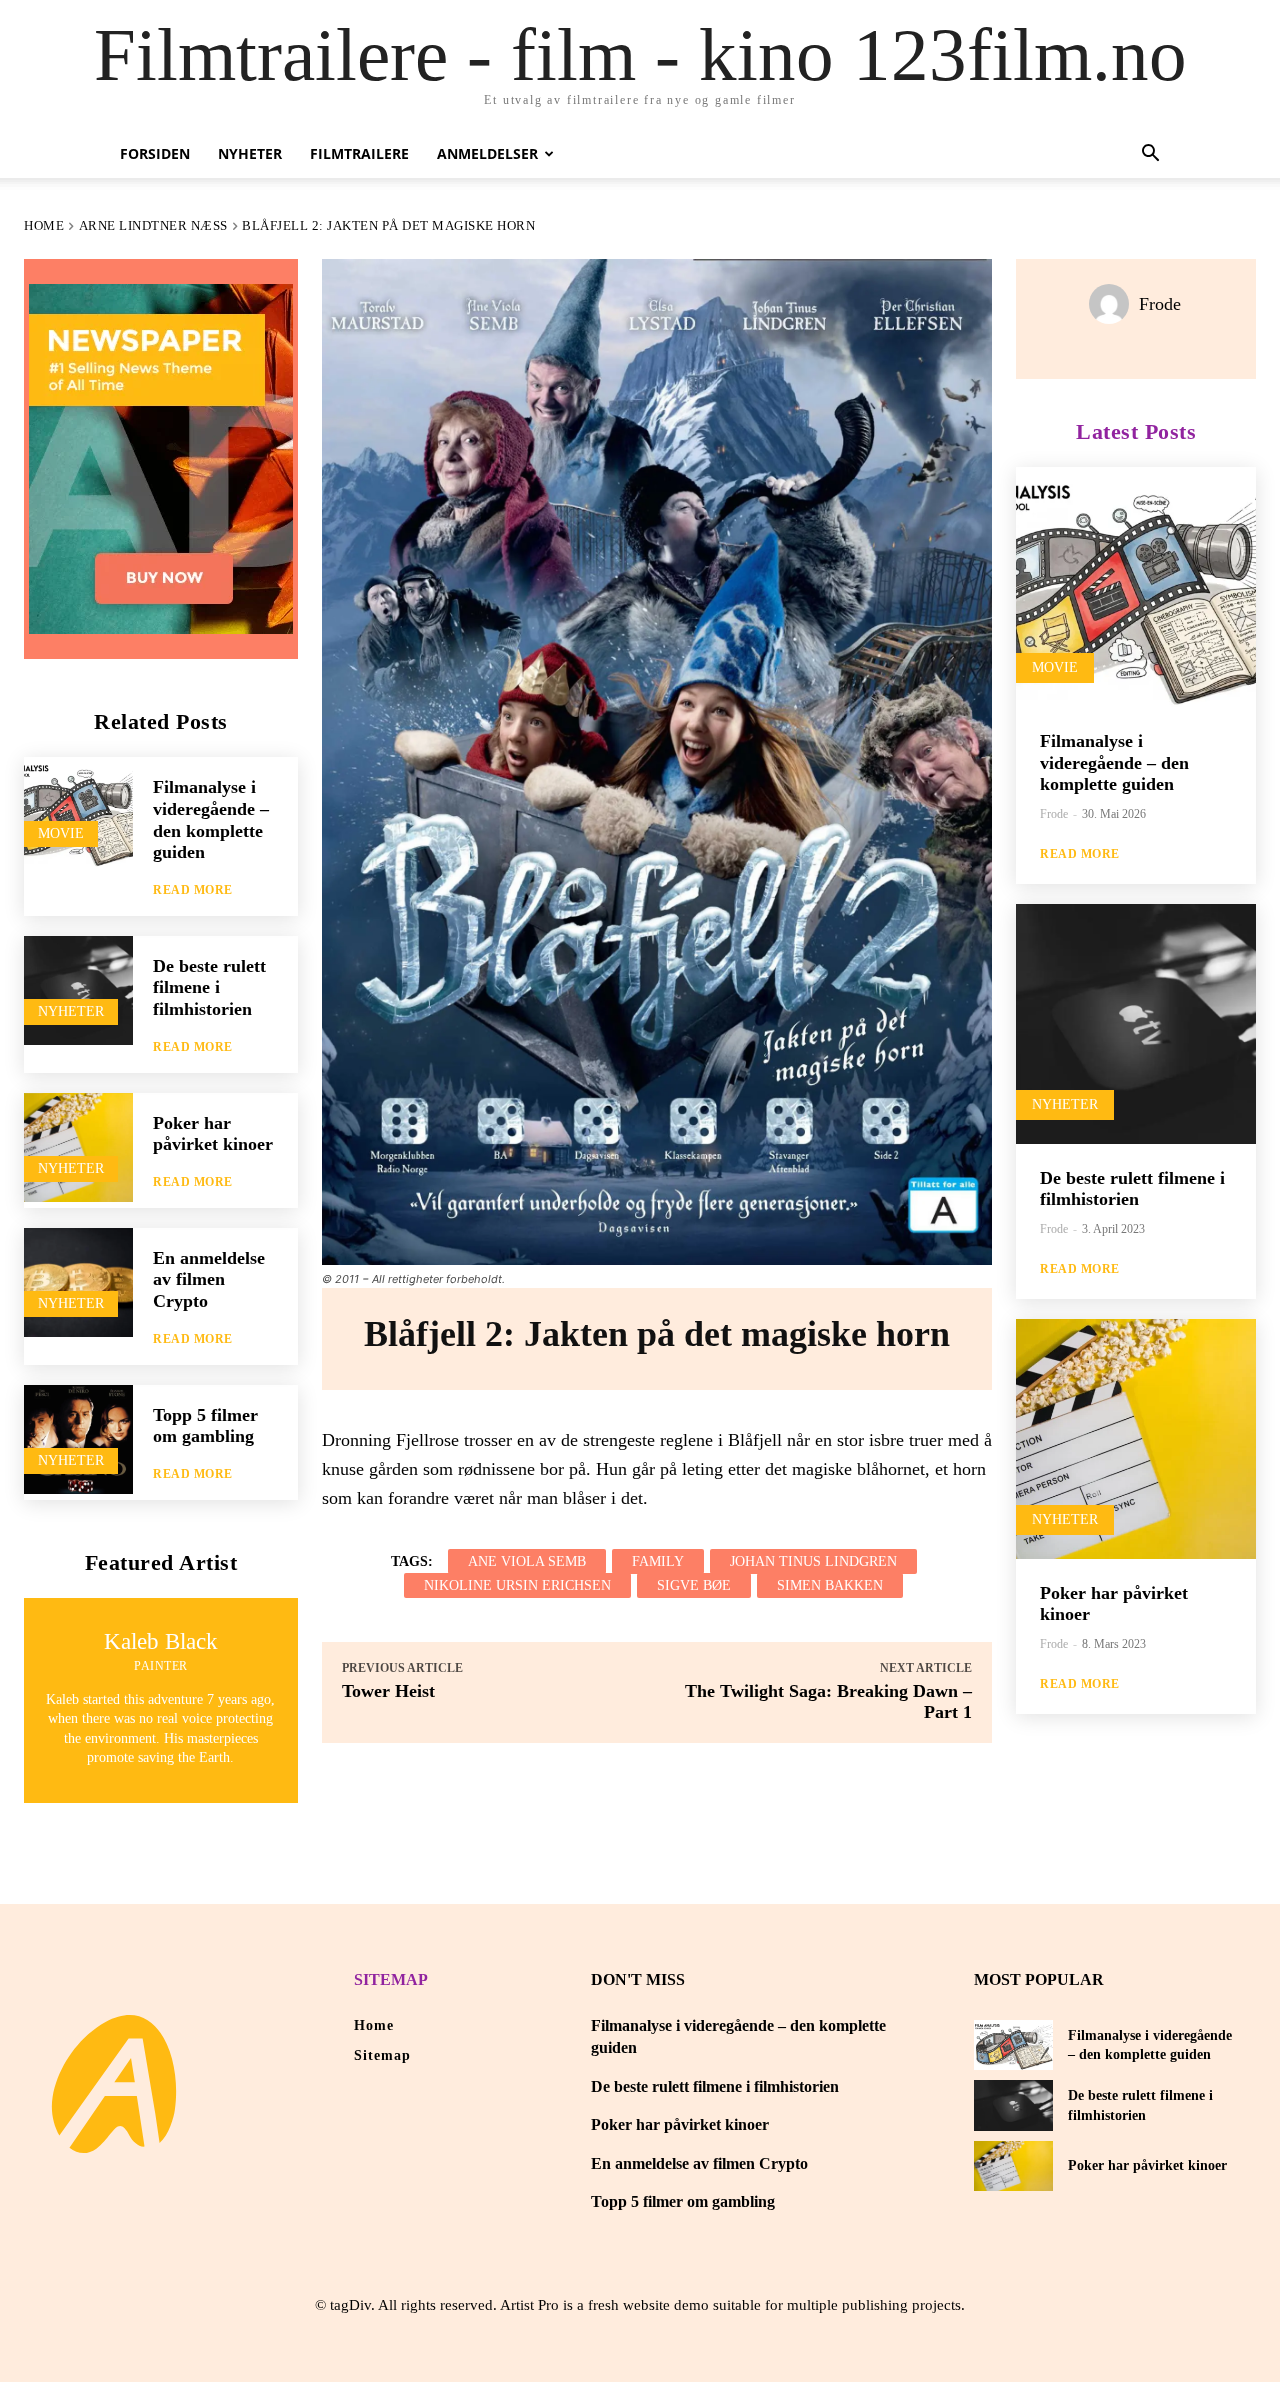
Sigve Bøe (694, 1585)
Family (658, 1561)
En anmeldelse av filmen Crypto (209, 1279)
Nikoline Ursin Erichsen (517, 1585)
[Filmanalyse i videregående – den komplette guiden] (78, 811)
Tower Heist (388, 1691)
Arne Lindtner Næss (153, 225)
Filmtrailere (359, 153)
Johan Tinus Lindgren (813, 1561)
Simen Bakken (830, 1585)
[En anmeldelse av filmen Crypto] (78, 1282)
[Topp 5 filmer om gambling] (78, 1439)
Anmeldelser (487, 153)
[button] (1150, 155)
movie (61, 833)
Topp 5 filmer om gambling (205, 1426)
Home (44, 225)
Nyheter (250, 153)
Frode (1160, 304)
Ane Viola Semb (527, 1561)
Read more (193, 890)
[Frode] (1114, 304)
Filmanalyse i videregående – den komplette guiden (1114, 762)
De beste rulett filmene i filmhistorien (209, 987)
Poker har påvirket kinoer (213, 1134)
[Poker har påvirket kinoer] (78, 1147)
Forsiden (155, 153)
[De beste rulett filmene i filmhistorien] (78, 990)
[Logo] (114, 2084)
